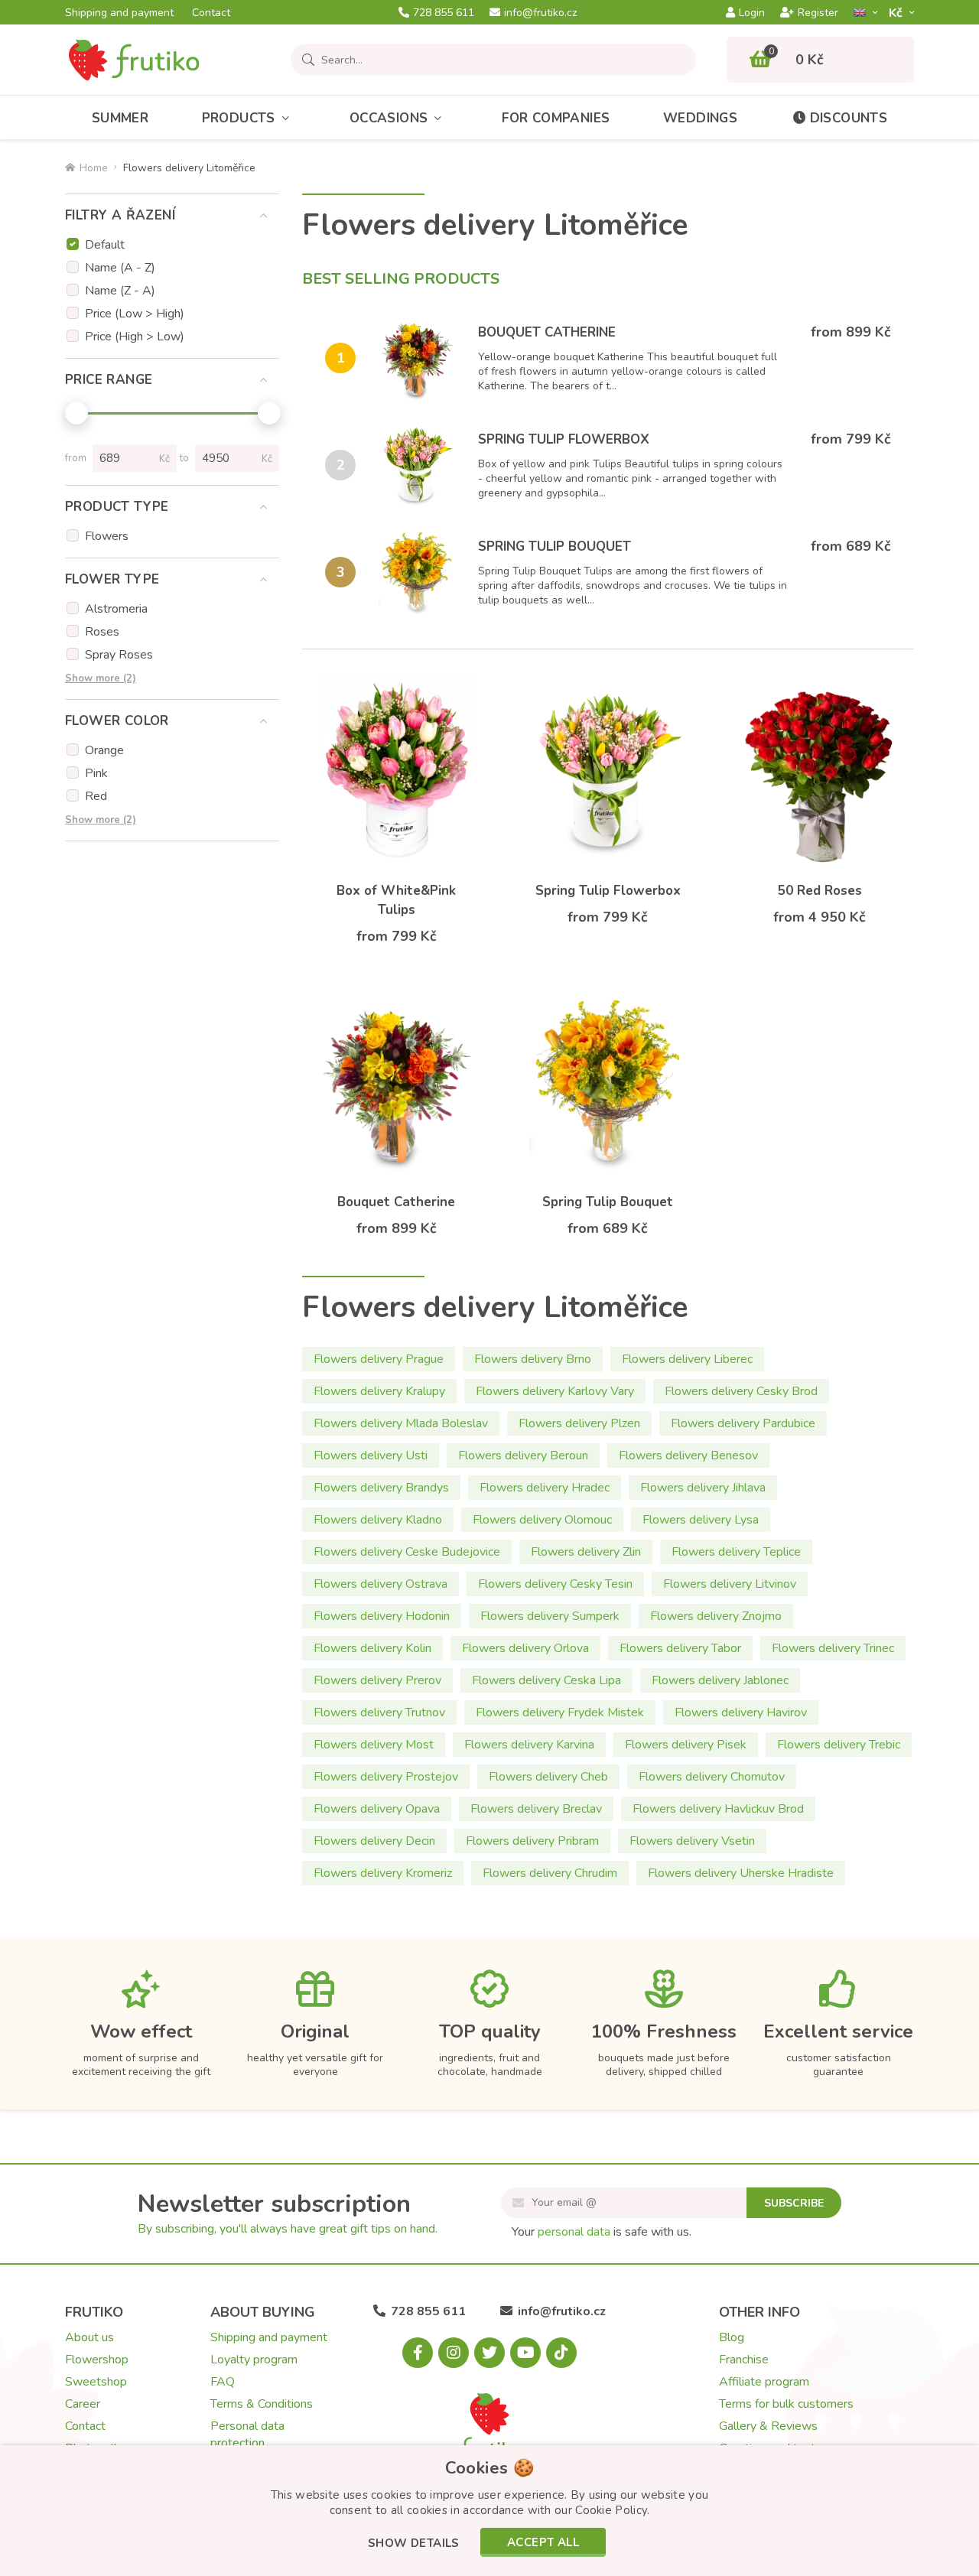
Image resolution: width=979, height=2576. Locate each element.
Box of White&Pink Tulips (396, 900)
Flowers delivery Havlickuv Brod (718, 1809)
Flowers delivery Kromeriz (383, 1873)
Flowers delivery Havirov (741, 1712)
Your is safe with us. (602, 2232)
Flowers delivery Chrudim (550, 1873)
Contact (211, 13)
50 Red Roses (820, 891)
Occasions (389, 118)
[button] (414, 2544)
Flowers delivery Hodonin (382, 1616)
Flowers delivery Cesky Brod (741, 1391)
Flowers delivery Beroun (523, 1456)
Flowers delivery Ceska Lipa (546, 1680)
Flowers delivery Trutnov (379, 1712)
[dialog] (489, 2511)
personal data (574, 2232)
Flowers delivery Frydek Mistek (560, 1712)
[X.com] (489, 2353)
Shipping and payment (119, 13)
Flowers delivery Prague (379, 1359)
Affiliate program (764, 2382)
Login (752, 13)
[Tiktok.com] (561, 2353)
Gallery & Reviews (768, 2426)
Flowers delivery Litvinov (730, 1584)
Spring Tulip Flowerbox (564, 439)
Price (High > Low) (135, 337)
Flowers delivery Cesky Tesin (555, 1584)
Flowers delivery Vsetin (692, 1841)
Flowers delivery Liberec (687, 1359)
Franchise (744, 2360)
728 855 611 (444, 13)
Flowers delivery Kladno (378, 1520)
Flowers (107, 536)
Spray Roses (119, 655)
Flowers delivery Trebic (839, 1745)
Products (239, 118)
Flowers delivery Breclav (536, 1809)
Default (105, 245)
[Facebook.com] (418, 2353)
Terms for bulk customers (786, 2404)
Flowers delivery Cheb (548, 1777)
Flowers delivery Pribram (532, 1841)
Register (818, 13)
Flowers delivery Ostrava (381, 1584)
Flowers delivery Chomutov (712, 1777)
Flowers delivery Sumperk (550, 1616)
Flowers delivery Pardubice (743, 1423)
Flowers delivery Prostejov (386, 1777)
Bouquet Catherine (547, 332)
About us (89, 2337)
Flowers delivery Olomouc (542, 1520)
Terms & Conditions (262, 2404)
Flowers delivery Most (374, 1745)
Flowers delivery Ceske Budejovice (407, 1552)
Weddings (700, 118)
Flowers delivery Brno (533, 1359)
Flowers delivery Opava (377, 1809)
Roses (102, 632)
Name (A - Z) (120, 268)
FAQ (223, 2382)
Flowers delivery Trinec (833, 1648)
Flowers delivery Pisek (686, 1745)
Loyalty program (254, 2360)
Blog (732, 2337)
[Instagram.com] (454, 2353)
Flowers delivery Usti (371, 1456)
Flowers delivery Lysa (701, 1520)
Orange (104, 750)
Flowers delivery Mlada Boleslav (401, 1423)
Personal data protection (247, 2435)
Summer (120, 118)
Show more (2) (101, 678)
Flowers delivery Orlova (525, 1648)
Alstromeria (116, 609)
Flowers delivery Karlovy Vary (555, 1391)
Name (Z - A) (120, 291)
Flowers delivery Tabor (680, 1648)
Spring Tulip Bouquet (555, 546)
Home (94, 168)
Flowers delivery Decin (374, 1841)
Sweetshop (96, 2382)
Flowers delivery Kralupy (379, 1391)
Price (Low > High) (135, 314)
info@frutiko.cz (540, 13)
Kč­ (897, 13)
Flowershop (97, 2360)
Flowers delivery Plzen (579, 1423)
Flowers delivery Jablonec (720, 1680)
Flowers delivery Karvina (529, 1745)
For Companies (556, 118)
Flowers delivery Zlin (586, 1552)
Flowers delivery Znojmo (716, 1616)
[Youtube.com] (525, 2353)
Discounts (849, 118)
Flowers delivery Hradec (545, 1488)
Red (96, 796)
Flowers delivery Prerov (377, 1680)
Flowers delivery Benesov (688, 1456)
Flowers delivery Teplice (736, 1552)
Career (83, 2404)
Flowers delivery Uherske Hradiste (741, 1873)
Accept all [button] (543, 2542)
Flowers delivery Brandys (381, 1488)
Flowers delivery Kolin (372, 1648)
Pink (96, 773)
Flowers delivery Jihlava (703, 1488)
